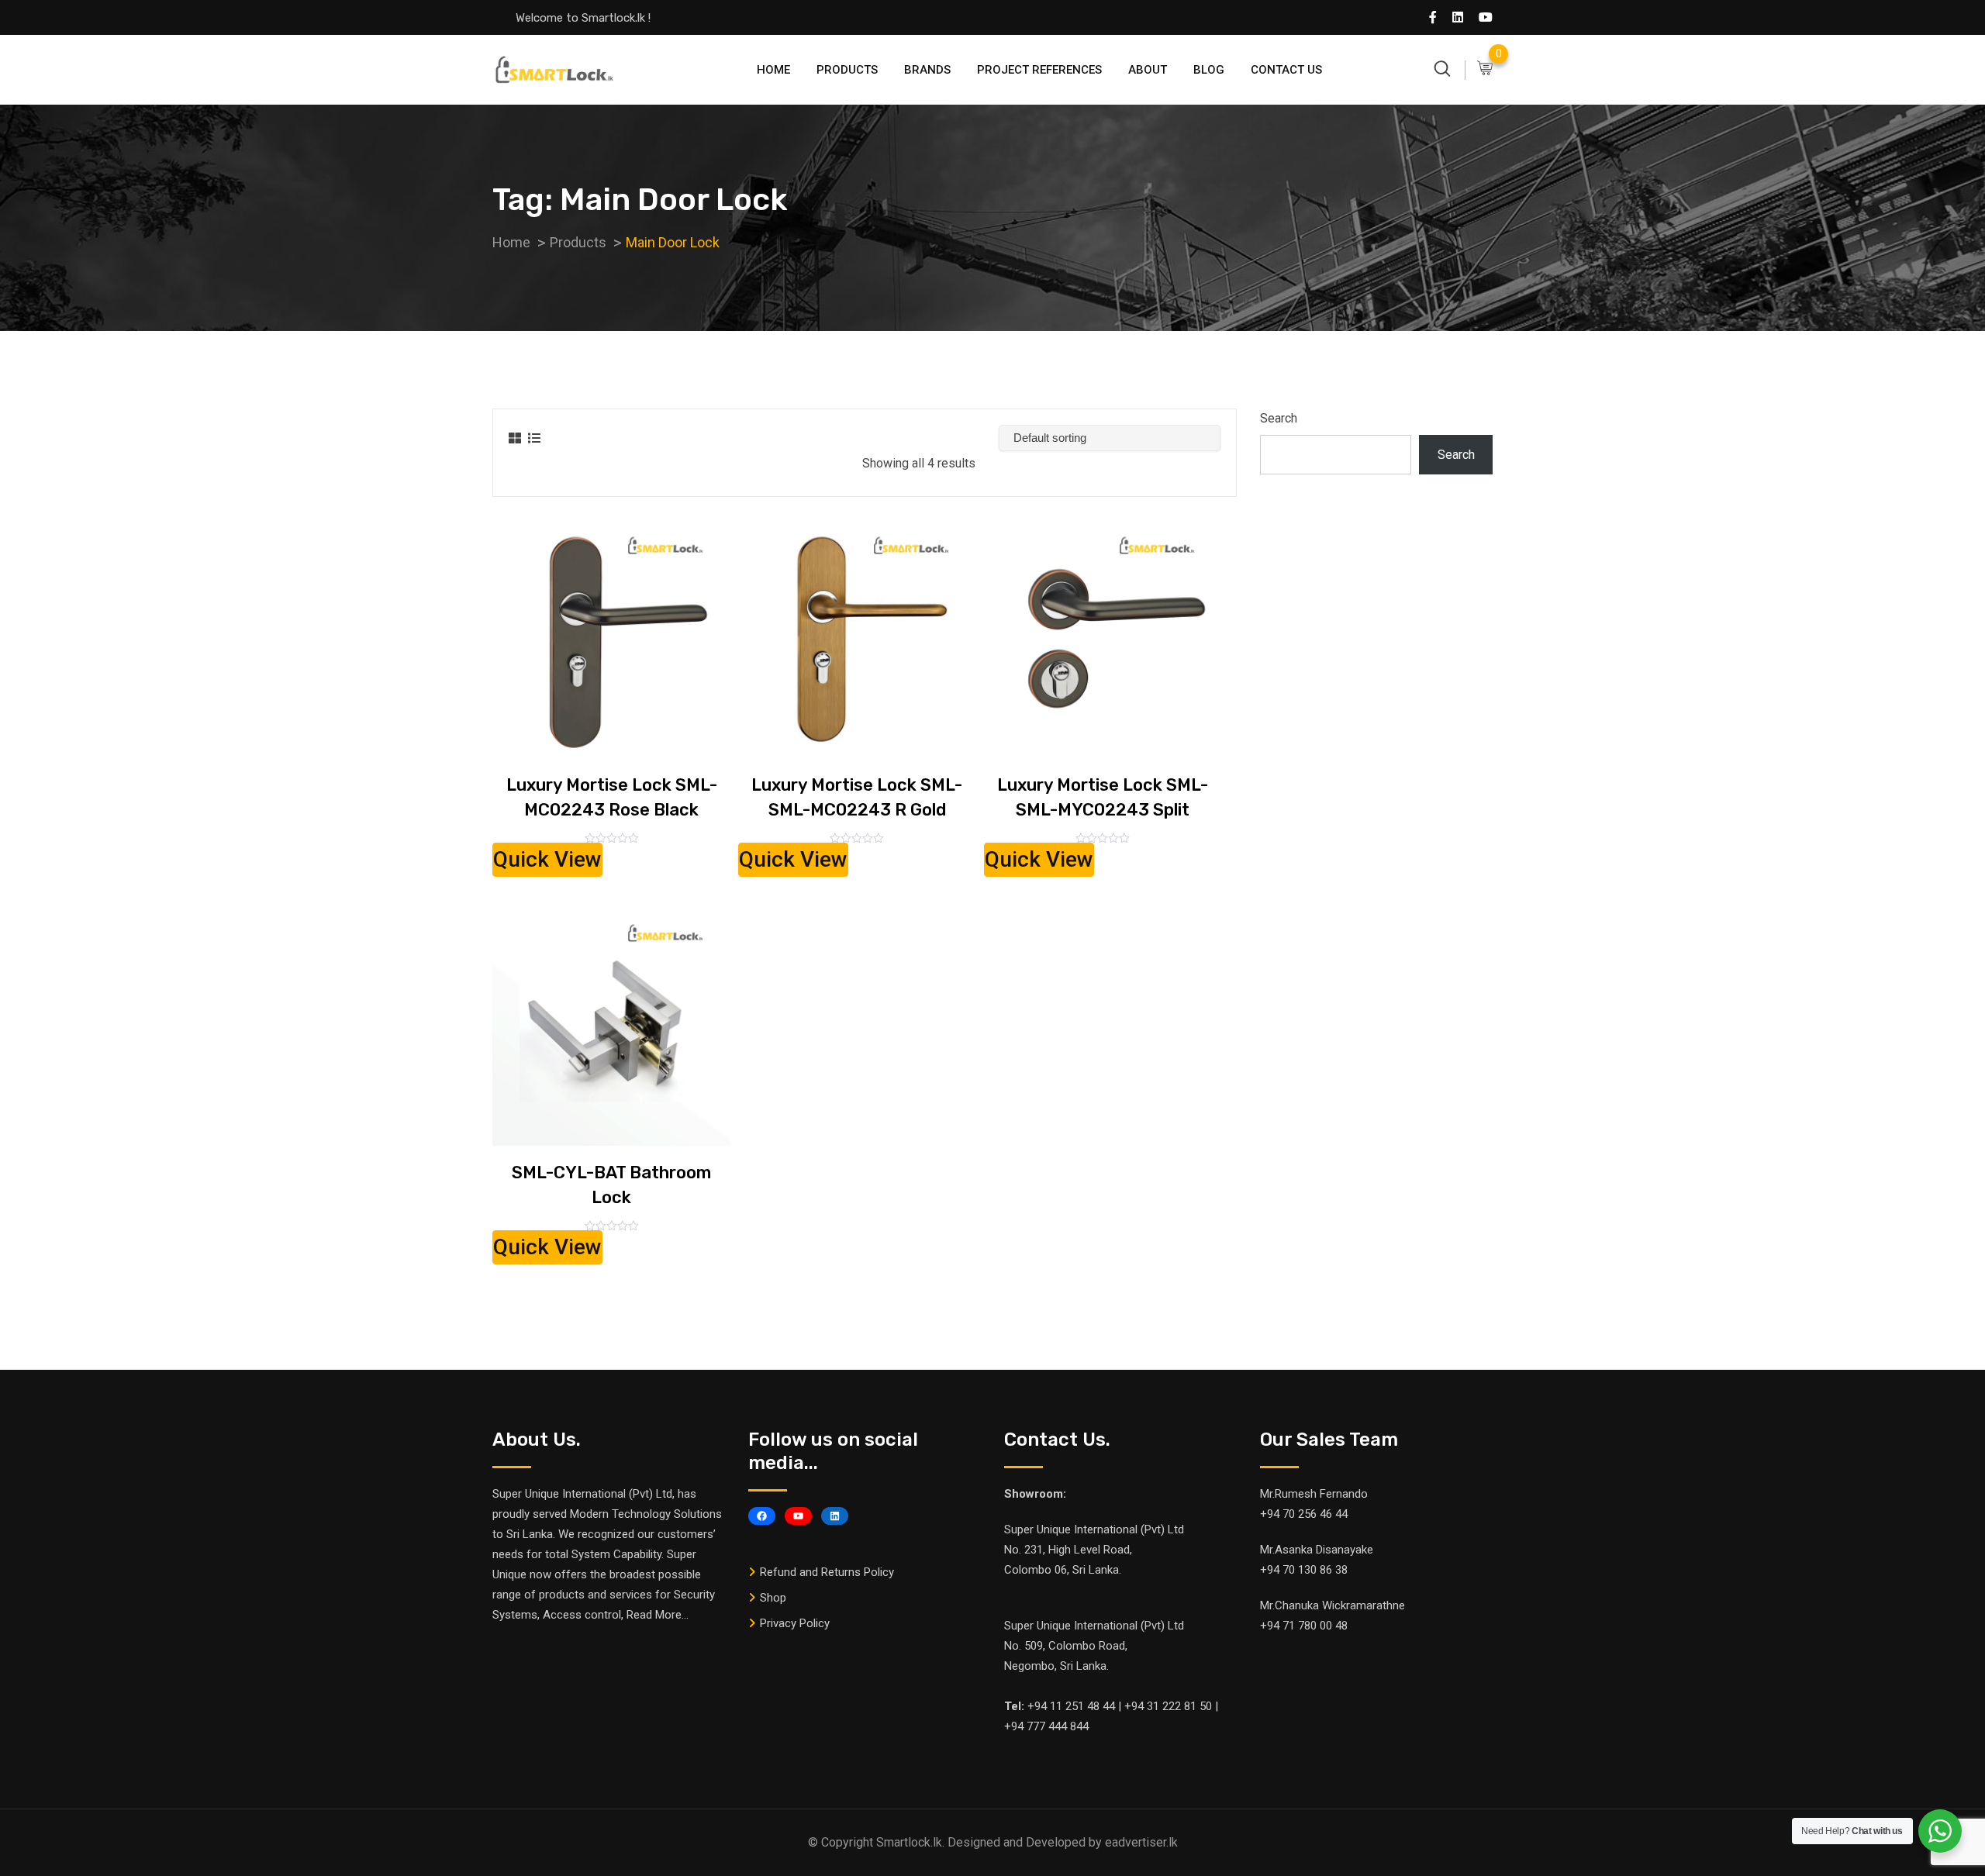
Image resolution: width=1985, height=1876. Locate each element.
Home (773, 70)
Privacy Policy (795, 1623)
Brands (927, 70)
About (1148, 70)
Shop (773, 1598)
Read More (654, 1615)
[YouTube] (798, 1516)
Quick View (547, 859)
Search (1279, 418)
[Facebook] (762, 1516)
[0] (1485, 69)
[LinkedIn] (835, 1516)
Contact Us (1286, 70)
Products (847, 70)
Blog (1209, 70)
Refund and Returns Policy (827, 1572)
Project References (1039, 70)
